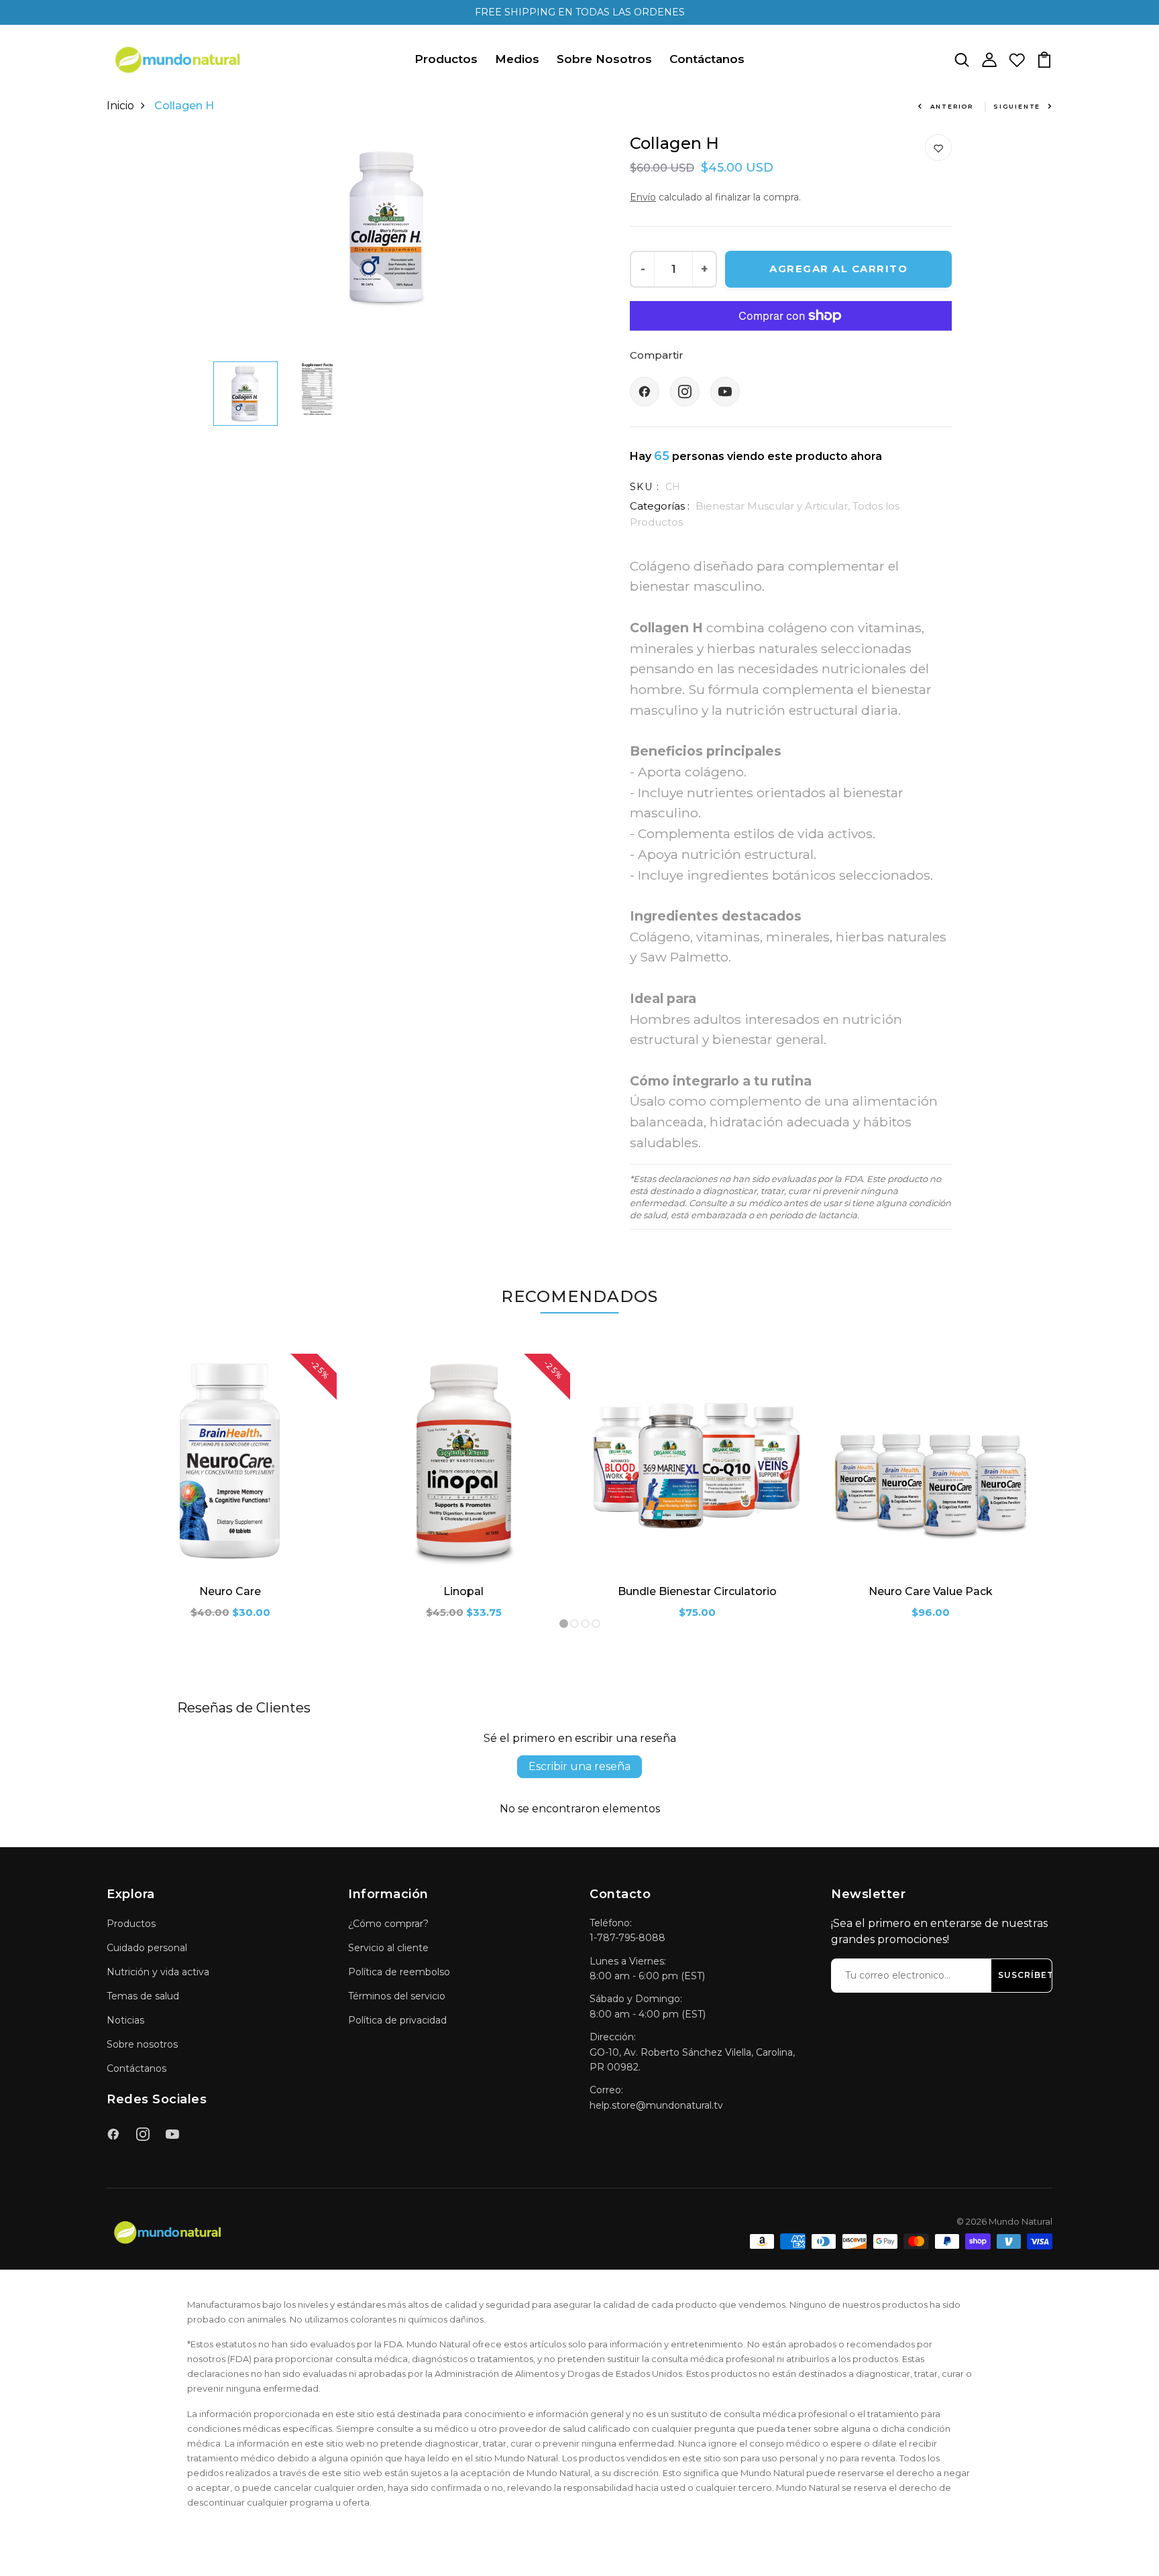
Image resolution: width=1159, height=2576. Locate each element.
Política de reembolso (399, 1972)
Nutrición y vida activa (158, 1972)
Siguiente (1017, 106)
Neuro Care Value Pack (931, 1591)
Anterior (952, 106)
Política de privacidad (397, 2020)
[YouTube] (725, 392)
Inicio (120, 106)
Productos (446, 59)
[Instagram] (685, 392)
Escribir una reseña (579, 1766)
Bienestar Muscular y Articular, (774, 506)
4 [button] (596, 1624)
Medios (517, 59)
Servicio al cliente (388, 1948)
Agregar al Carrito (838, 269)
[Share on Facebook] (645, 392)
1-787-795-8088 (627, 1938)
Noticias (125, 2020)
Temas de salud (143, 1996)
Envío (643, 197)
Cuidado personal (147, 1948)
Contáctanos (707, 59)
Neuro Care (230, 1591)
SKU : (645, 487)
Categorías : (660, 506)
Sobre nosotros (142, 2044)
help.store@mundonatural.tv (656, 2105)
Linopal (463, 1591)
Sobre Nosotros (604, 59)
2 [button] (575, 1624)
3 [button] (586, 1624)
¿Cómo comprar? (388, 1924)
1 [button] (564, 1624)
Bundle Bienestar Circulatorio (697, 1591)
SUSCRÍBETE (1029, 1975)
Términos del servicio (397, 1996)
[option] (388, 228)
